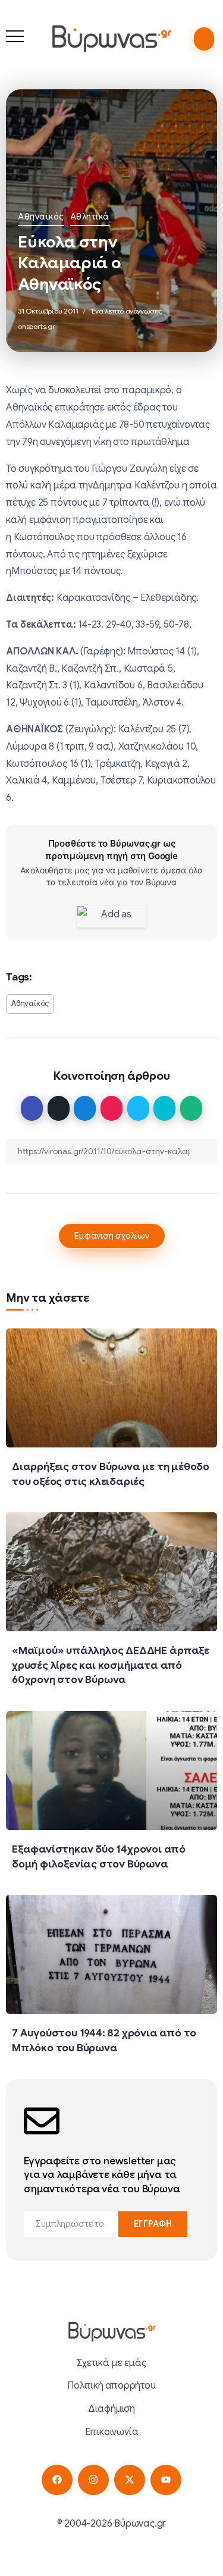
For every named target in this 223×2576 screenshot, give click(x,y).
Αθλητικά (90, 217)
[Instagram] (93, 2480)
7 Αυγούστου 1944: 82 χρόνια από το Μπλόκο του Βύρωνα (104, 2040)
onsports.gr (37, 326)
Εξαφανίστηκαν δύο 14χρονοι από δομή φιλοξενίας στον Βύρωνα (99, 1856)
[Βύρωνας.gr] (111, 38)
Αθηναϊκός (41, 217)
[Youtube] (166, 2480)
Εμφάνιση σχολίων (112, 1236)
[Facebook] (57, 2480)
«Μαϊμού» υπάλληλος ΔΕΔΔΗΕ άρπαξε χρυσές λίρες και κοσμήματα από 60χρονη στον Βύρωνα (111, 1665)
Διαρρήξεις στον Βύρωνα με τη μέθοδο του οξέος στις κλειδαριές (111, 1474)
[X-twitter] (129, 2480)
